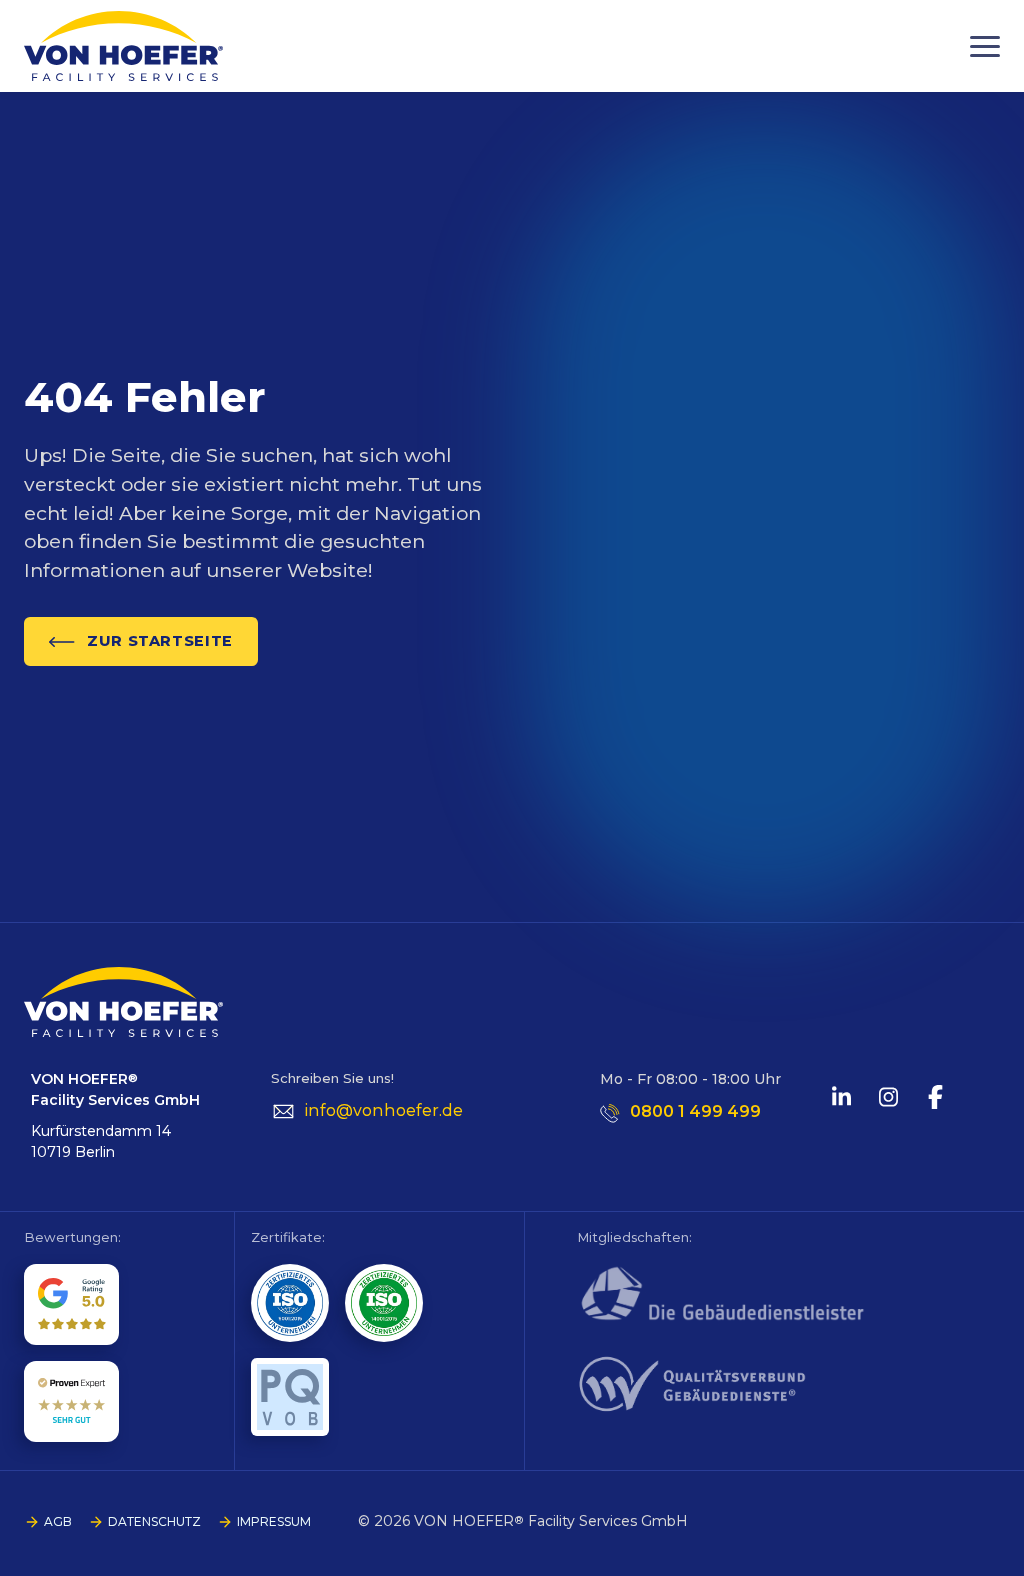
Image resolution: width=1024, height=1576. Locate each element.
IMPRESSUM (274, 1521)
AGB (58, 1521)
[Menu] (985, 46)
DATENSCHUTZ (154, 1521)
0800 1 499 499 (695, 1111)
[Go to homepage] (123, 46)
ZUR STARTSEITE (160, 641)
